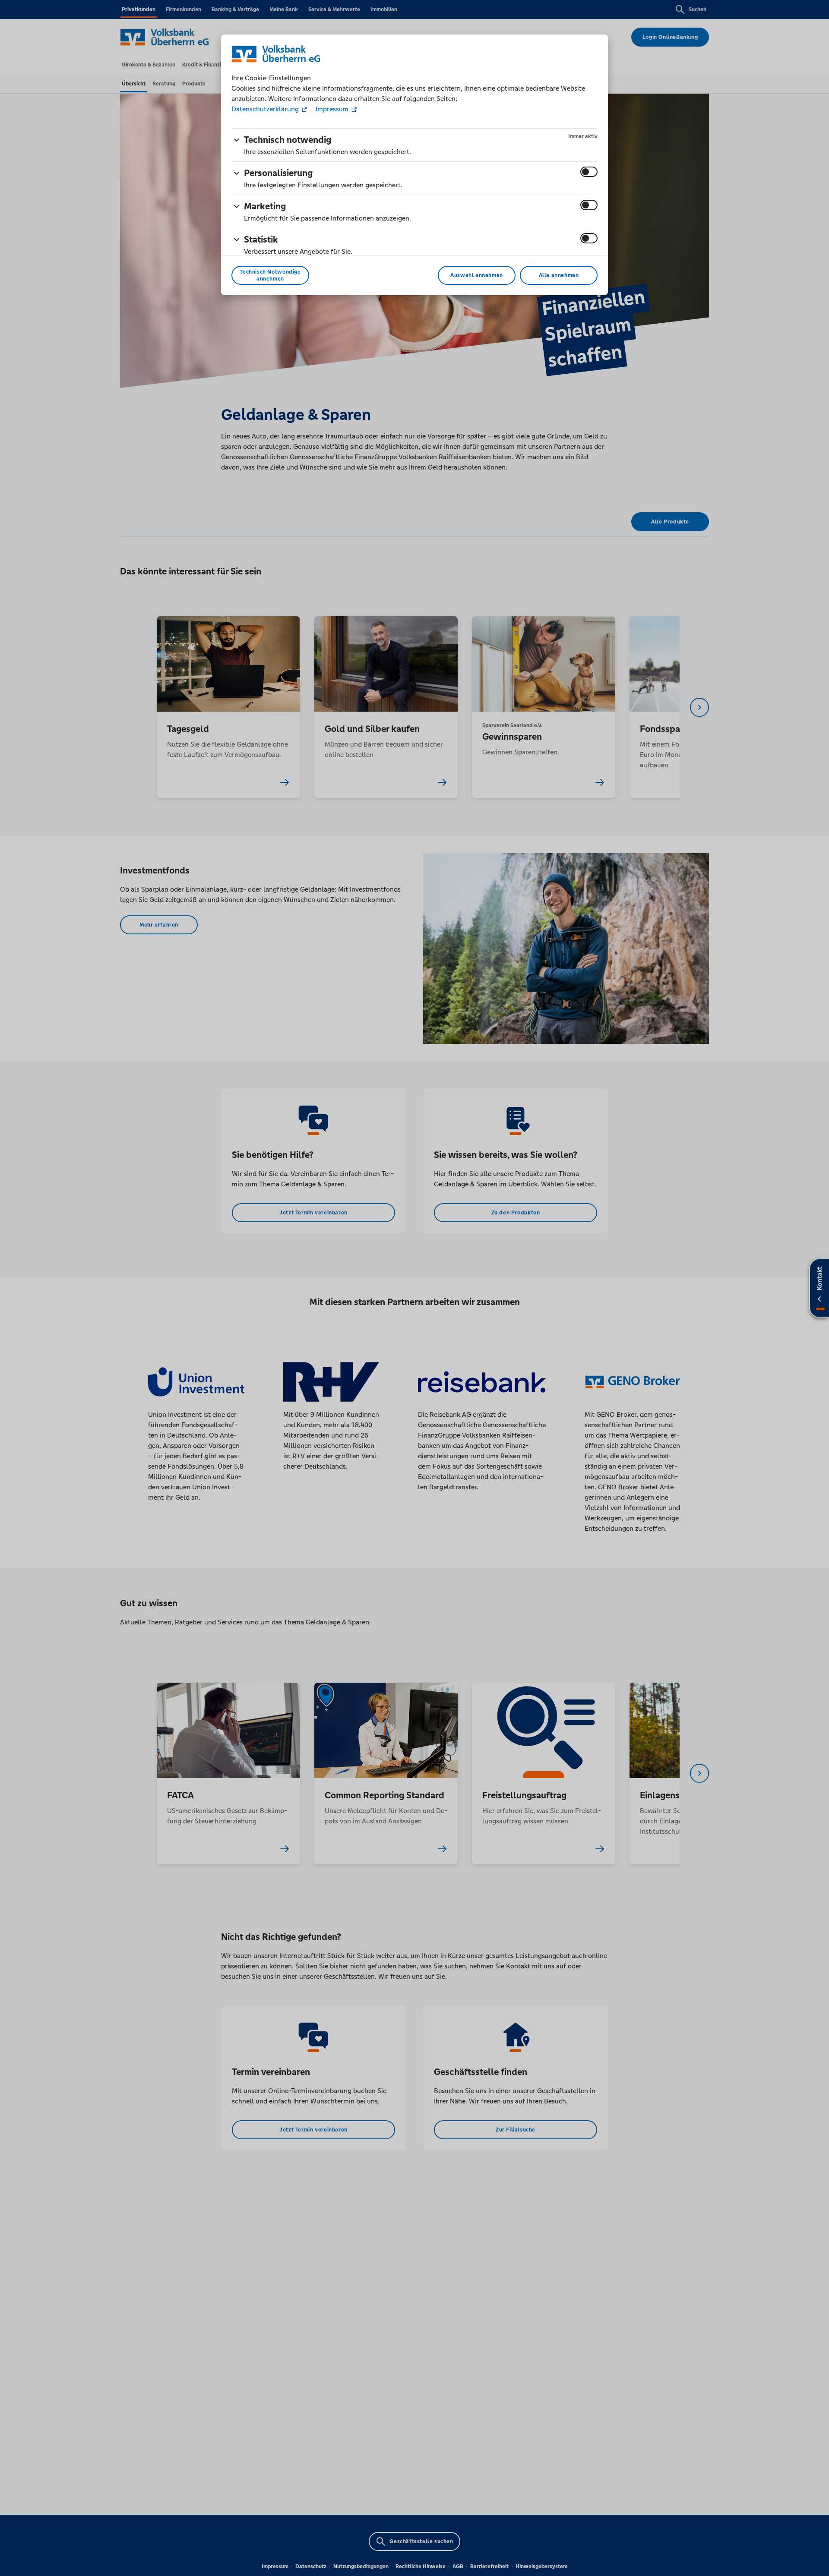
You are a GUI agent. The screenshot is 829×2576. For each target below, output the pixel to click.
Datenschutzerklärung (266, 109)
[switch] (589, 172)
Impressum (332, 109)
